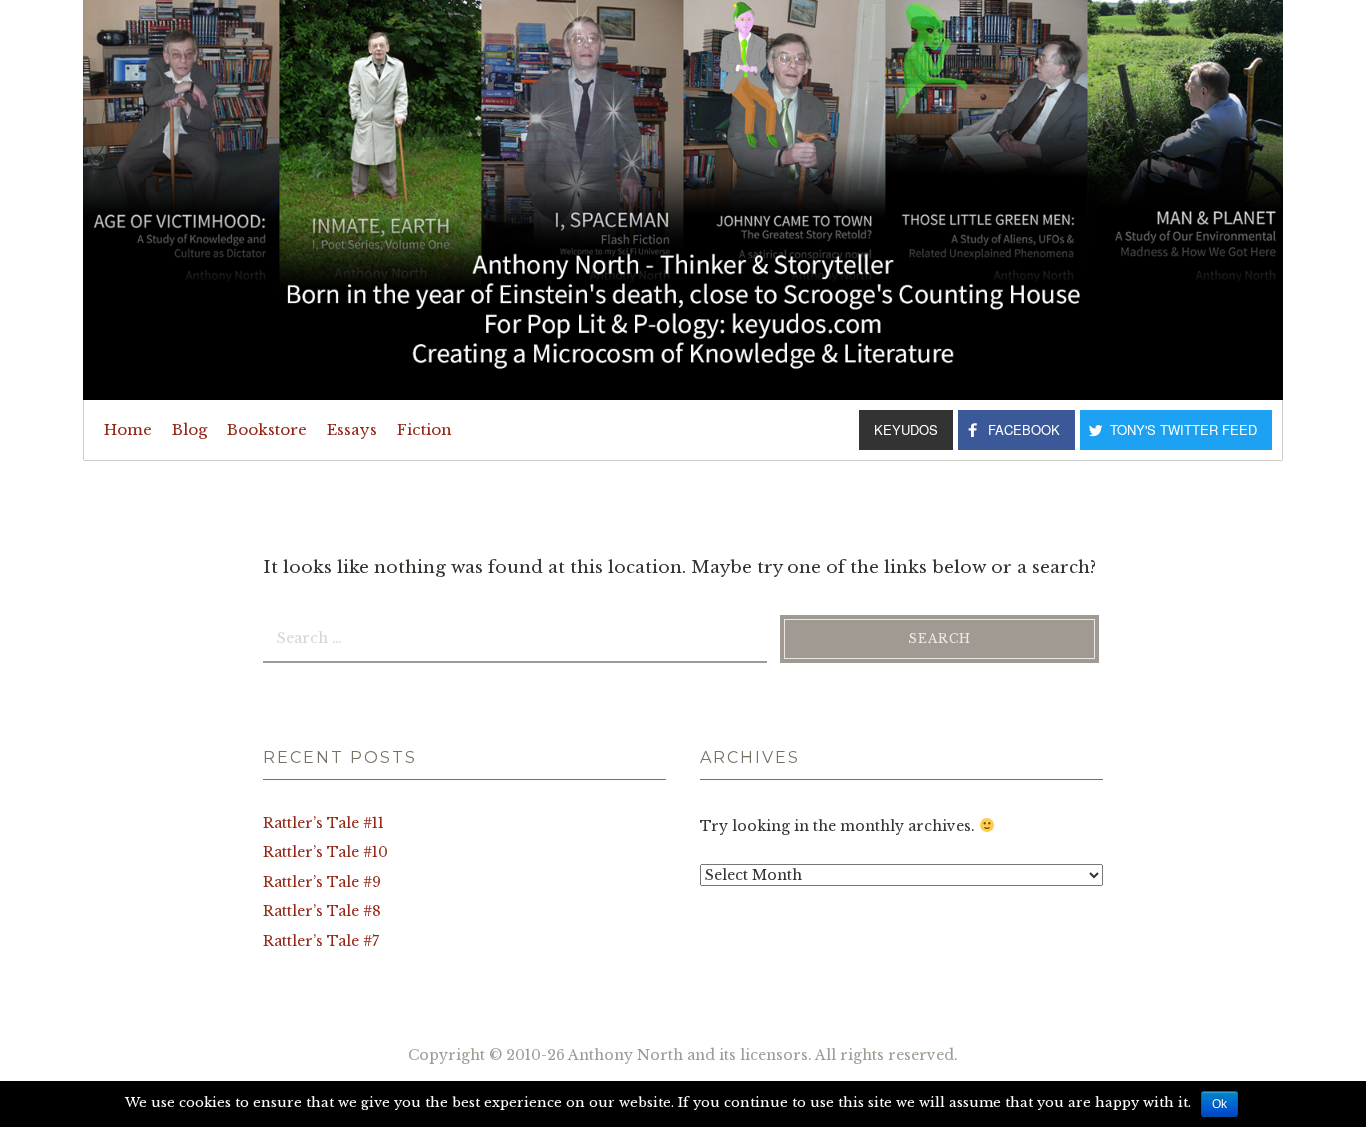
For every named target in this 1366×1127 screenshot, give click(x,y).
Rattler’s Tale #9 (322, 882)
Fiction (424, 429)
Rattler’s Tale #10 (325, 852)
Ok (1219, 1104)
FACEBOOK (1024, 429)
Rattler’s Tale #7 (321, 941)
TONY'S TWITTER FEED (1183, 429)
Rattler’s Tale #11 (323, 823)
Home (128, 429)
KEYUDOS (906, 429)
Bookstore (267, 429)
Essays (352, 429)
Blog (189, 429)
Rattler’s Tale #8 (322, 911)
